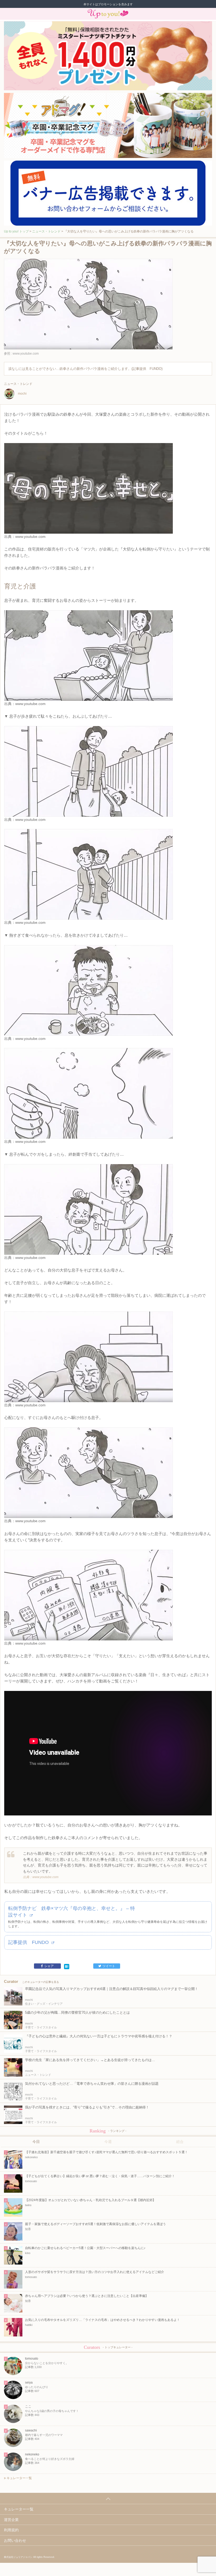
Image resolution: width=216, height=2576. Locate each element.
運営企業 (11, 2520)
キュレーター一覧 (19, 2478)
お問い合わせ (15, 2540)
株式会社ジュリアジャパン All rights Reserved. (29, 2557)
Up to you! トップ (16, 231)
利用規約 (11, 2530)
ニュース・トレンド (46, 231)
